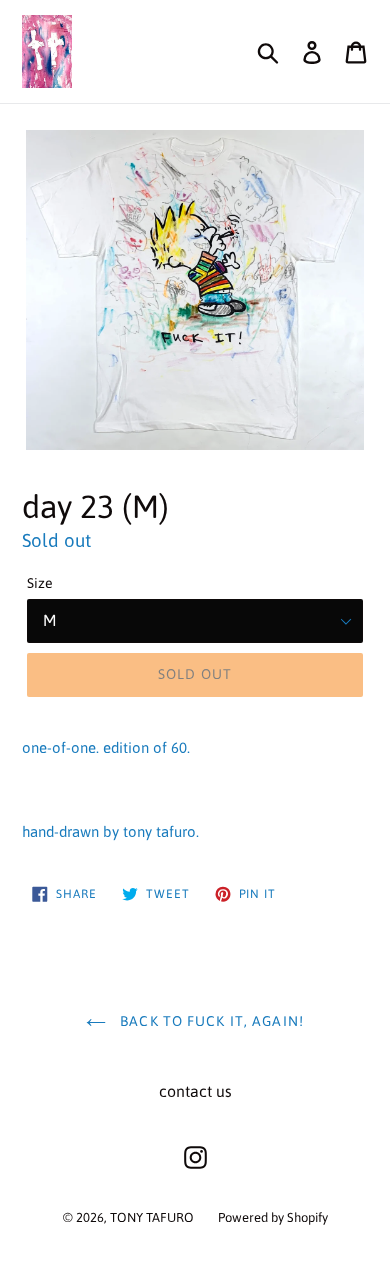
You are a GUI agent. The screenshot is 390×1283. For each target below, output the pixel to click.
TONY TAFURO (152, 1217)
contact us (195, 1091)
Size (40, 583)
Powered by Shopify (273, 1217)
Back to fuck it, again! (210, 1021)
